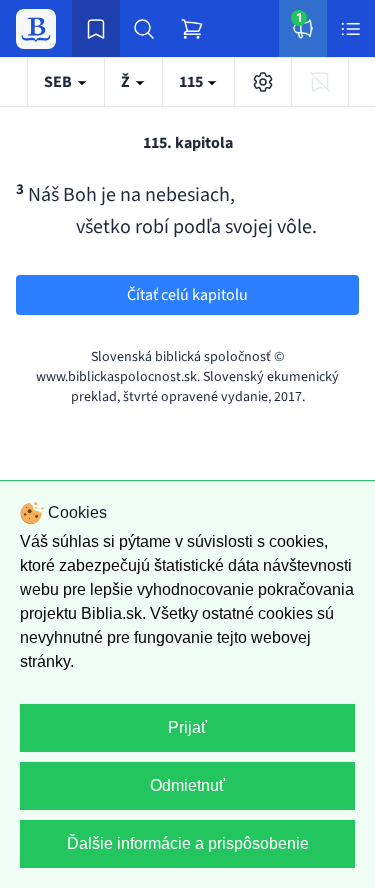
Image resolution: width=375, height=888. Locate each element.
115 (192, 82)
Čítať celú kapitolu (187, 295)
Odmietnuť (187, 785)
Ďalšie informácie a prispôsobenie (188, 843)
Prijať (187, 727)
